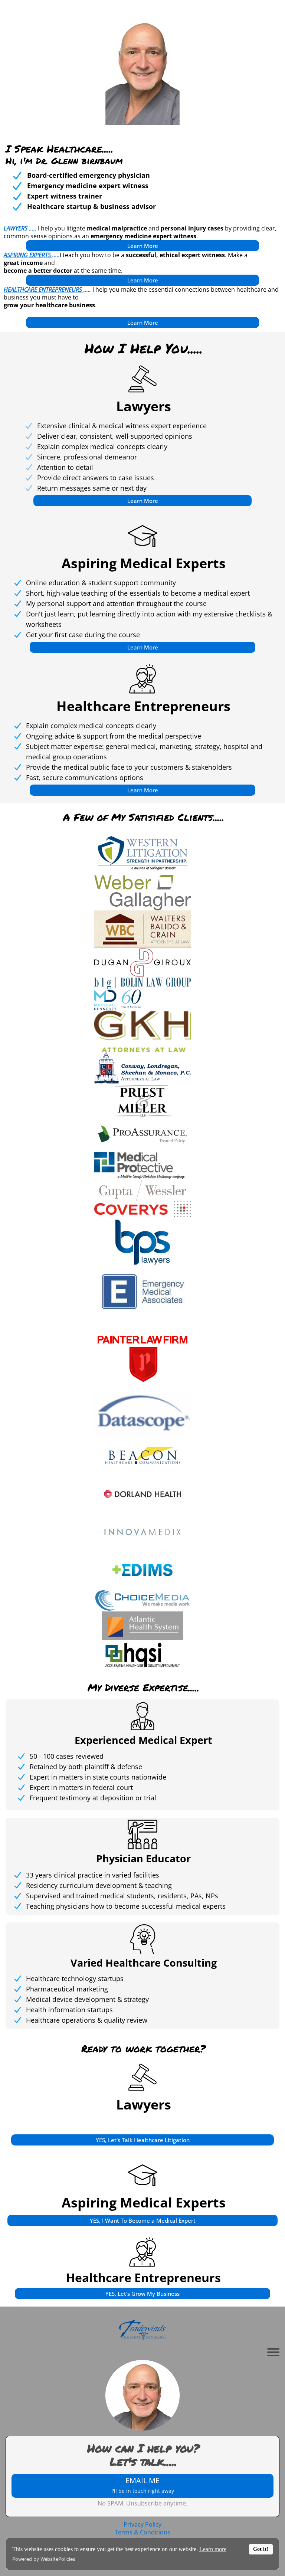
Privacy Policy (142, 2524)
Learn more (213, 2549)
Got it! (261, 2549)
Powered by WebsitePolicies (44, 2559)
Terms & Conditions (142, 2532)
